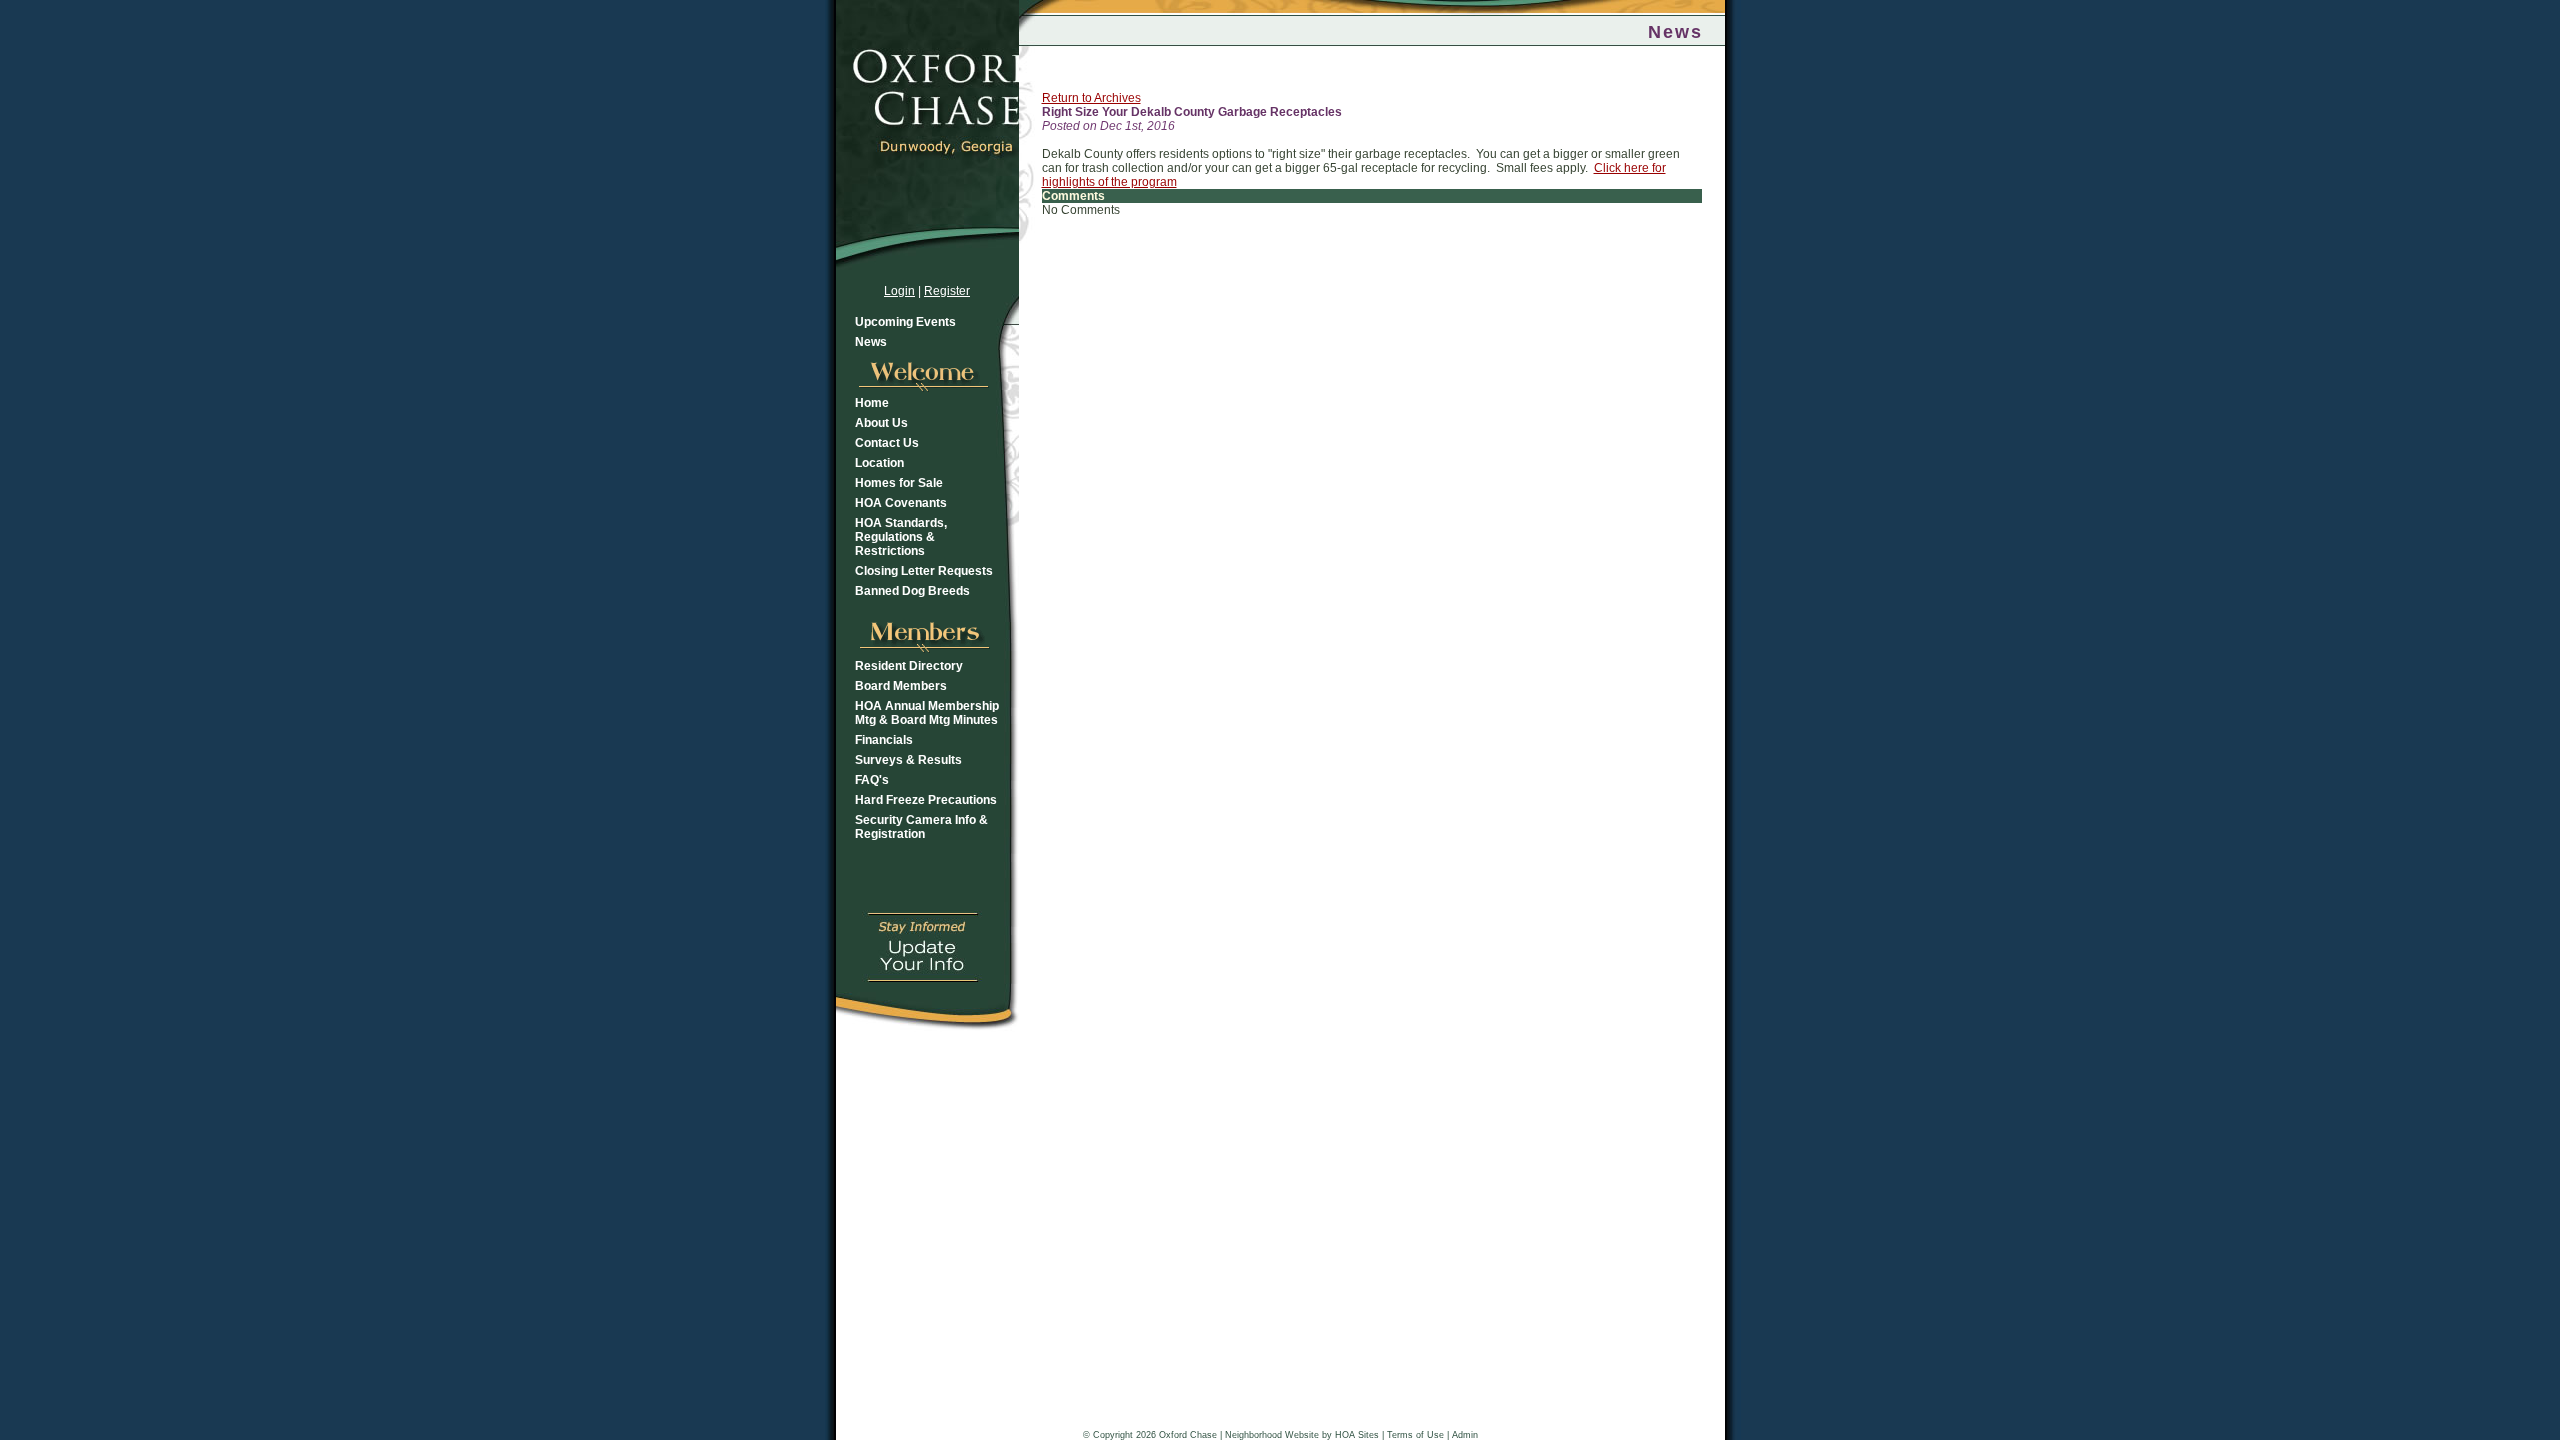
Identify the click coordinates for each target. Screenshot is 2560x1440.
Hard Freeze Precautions (926, 800)
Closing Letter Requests (924, 571)
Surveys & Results (908, 760)
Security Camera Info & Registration (921, 827)
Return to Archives (1091, 98)
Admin (1465, 1435)
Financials (884, 740)
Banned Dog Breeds (912, 591)
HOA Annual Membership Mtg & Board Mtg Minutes (927, 713)
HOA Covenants (901, 503)
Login (899, 291)
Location (879, 463)
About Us (881, 423)
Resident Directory (909, 666)
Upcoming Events (905, 322)
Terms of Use (1415, 1435)
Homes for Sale (899, 483)
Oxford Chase (1188, 1435)
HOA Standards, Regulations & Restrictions (901, 537)
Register (947, 291)
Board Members (901, 686)
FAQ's (872, 780)
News (871, 342)
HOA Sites (1357, 1435)
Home (872, 403)
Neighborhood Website (1272, 1435)
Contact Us (887, 443)
